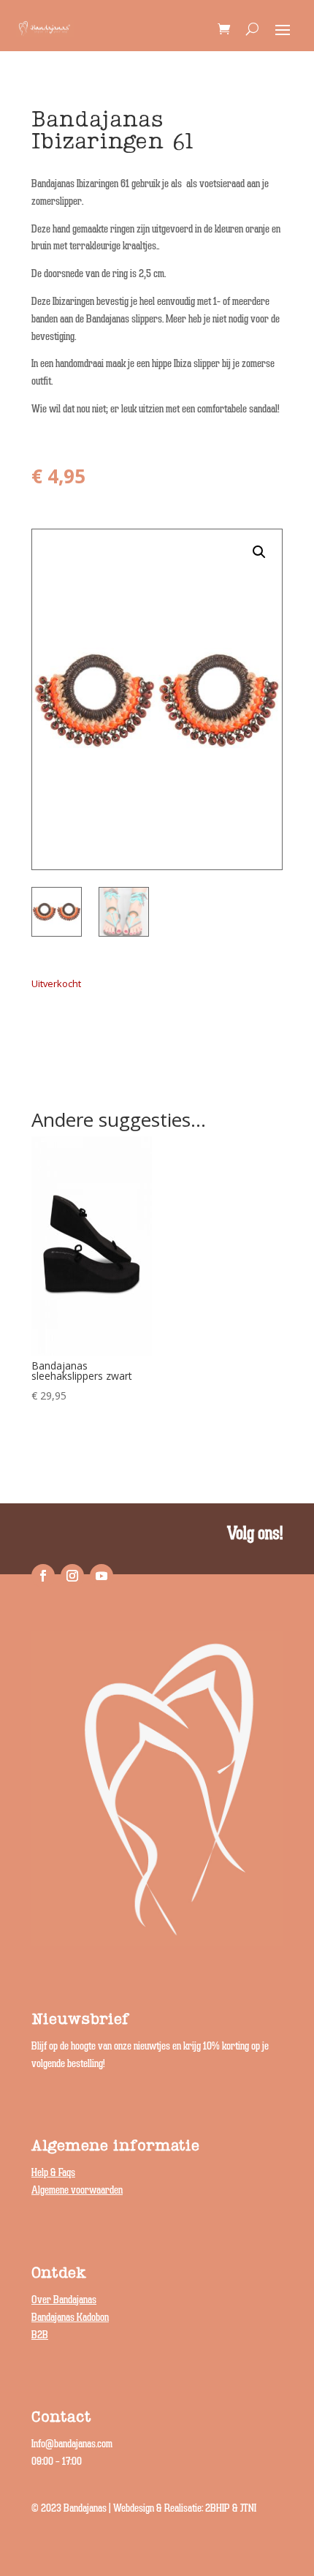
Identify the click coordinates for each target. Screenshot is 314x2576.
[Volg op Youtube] (102, 1576)
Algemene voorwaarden (77, 2190)
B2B (40, 2335)
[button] (259, 552)
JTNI (248, 2508)
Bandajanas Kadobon (70, 2318)
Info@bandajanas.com (72, 2444)
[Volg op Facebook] (43, 1576)
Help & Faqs (53, 2173)
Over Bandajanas (64, 2300)
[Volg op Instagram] (72, 1576)
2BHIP (218, 2508)
